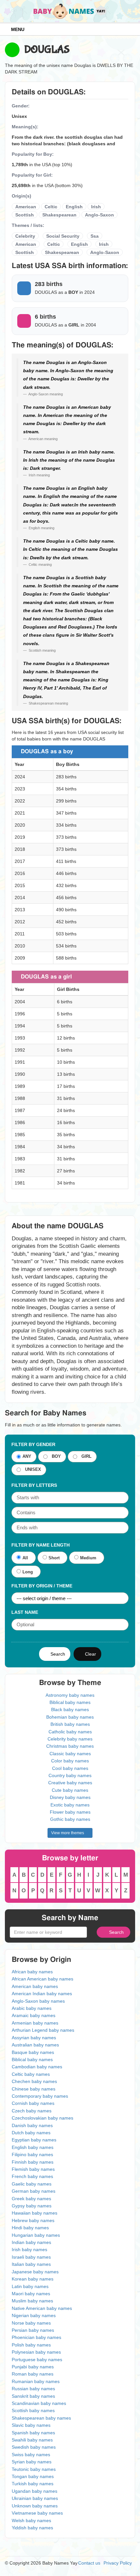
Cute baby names (70, 1790)
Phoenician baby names (36, 2337)
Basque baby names (33, 2052)
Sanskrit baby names (33, 2396)
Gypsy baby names (32, 2206)
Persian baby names (33, 2330)
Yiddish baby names (32, 2528)
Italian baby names (31, 2264)
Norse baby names (31, 2323)
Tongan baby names (33, 2476)
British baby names (70, 1724)
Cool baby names (70, 1768)
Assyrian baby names (34, 2038)
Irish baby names (29, 2250)
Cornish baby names (33, 2103)
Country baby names (70, 1775)
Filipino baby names (32, 2155)
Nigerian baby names (34, 2315)
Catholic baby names (70, 1732)
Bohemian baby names (70, 1717)
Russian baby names (33, 2389)
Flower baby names (70, 1812)
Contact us (89, 2563)
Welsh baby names (31, 2520)
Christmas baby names (70, 1746)
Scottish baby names (33, 2410)
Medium (88, 1558)
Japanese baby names (35, 2272)
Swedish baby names (34, 2447)
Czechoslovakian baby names (42, 2118)
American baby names (35, 1986)
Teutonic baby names (34, 2469)
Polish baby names (31, 2345)
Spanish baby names (33, 2433)
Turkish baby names (33, 2484)
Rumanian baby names (36, 2381)
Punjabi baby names (33, 2367)
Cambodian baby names (37, 2067)
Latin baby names (30, 2286)
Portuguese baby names (37, 2360)
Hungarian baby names (36, 2235)
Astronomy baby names (70, 1695)
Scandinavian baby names (39, 2403)
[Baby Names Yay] (70, 11)
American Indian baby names (42, 1994)
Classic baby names (70, 1754)
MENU (16, 29)
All (25, 1558)
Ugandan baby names (35, 2491)
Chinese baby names (34, 2089)
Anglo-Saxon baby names (38, 2001)
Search (56, 1654)
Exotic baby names (70, 1805)
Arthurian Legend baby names (43, 2030)
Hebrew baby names (33, 2220)
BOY (55, 1457)
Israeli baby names (31, 2257)
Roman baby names (33, 2374)
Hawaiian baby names (35, 2213)
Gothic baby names (70, 1819)
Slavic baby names (31, 2425)
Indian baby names (31, 2242)
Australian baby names (35, 2045)
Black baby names (70, 1709)
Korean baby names (33, 2279)
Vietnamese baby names (37, 2513)
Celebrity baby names (70, 1739)
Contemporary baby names (40, 2096)
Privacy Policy (118, 2563)
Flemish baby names (33, 2169)
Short (54, 1558)
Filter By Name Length (41, 1545)
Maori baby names (31, 2294)
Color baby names (70, 1761)
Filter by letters (34, 1485)
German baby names (34, 2191)
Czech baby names (32, 2111)
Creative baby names (70, 1783)
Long (28, 1572)
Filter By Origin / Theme (42, 1586)
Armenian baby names (35, 2023)
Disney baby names (70, 1797)
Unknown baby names (35, 2506)
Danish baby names (32, 2125)
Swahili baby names (32, 2440)
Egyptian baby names (34, 2140)
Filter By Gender (33, 1444)
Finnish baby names (33, 2162)
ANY (27, 1457)
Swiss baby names (31, 2455)
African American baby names (42, 1979)
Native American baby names (42, 2308)
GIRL (85, 1457)
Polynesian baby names (36, 2352)
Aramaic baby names (34, 2015)
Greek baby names (31, 2199)
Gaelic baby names (32, 2184)
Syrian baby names (32, 2462)
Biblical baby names (70, 1702)
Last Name (25, 1612)
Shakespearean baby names (41, 2418)
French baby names (32, 2176)
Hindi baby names (30, 2228)
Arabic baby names (32, 2008)
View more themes (69, 1833)
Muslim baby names (32, 2301)
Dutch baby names (31, 2133)
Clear (89, 1654)
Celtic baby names (31, 2074)
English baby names (33, 2147)
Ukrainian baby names (35, 2498)
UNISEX (32, 1470)
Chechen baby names (34, 2081)
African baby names (32, 1972)
